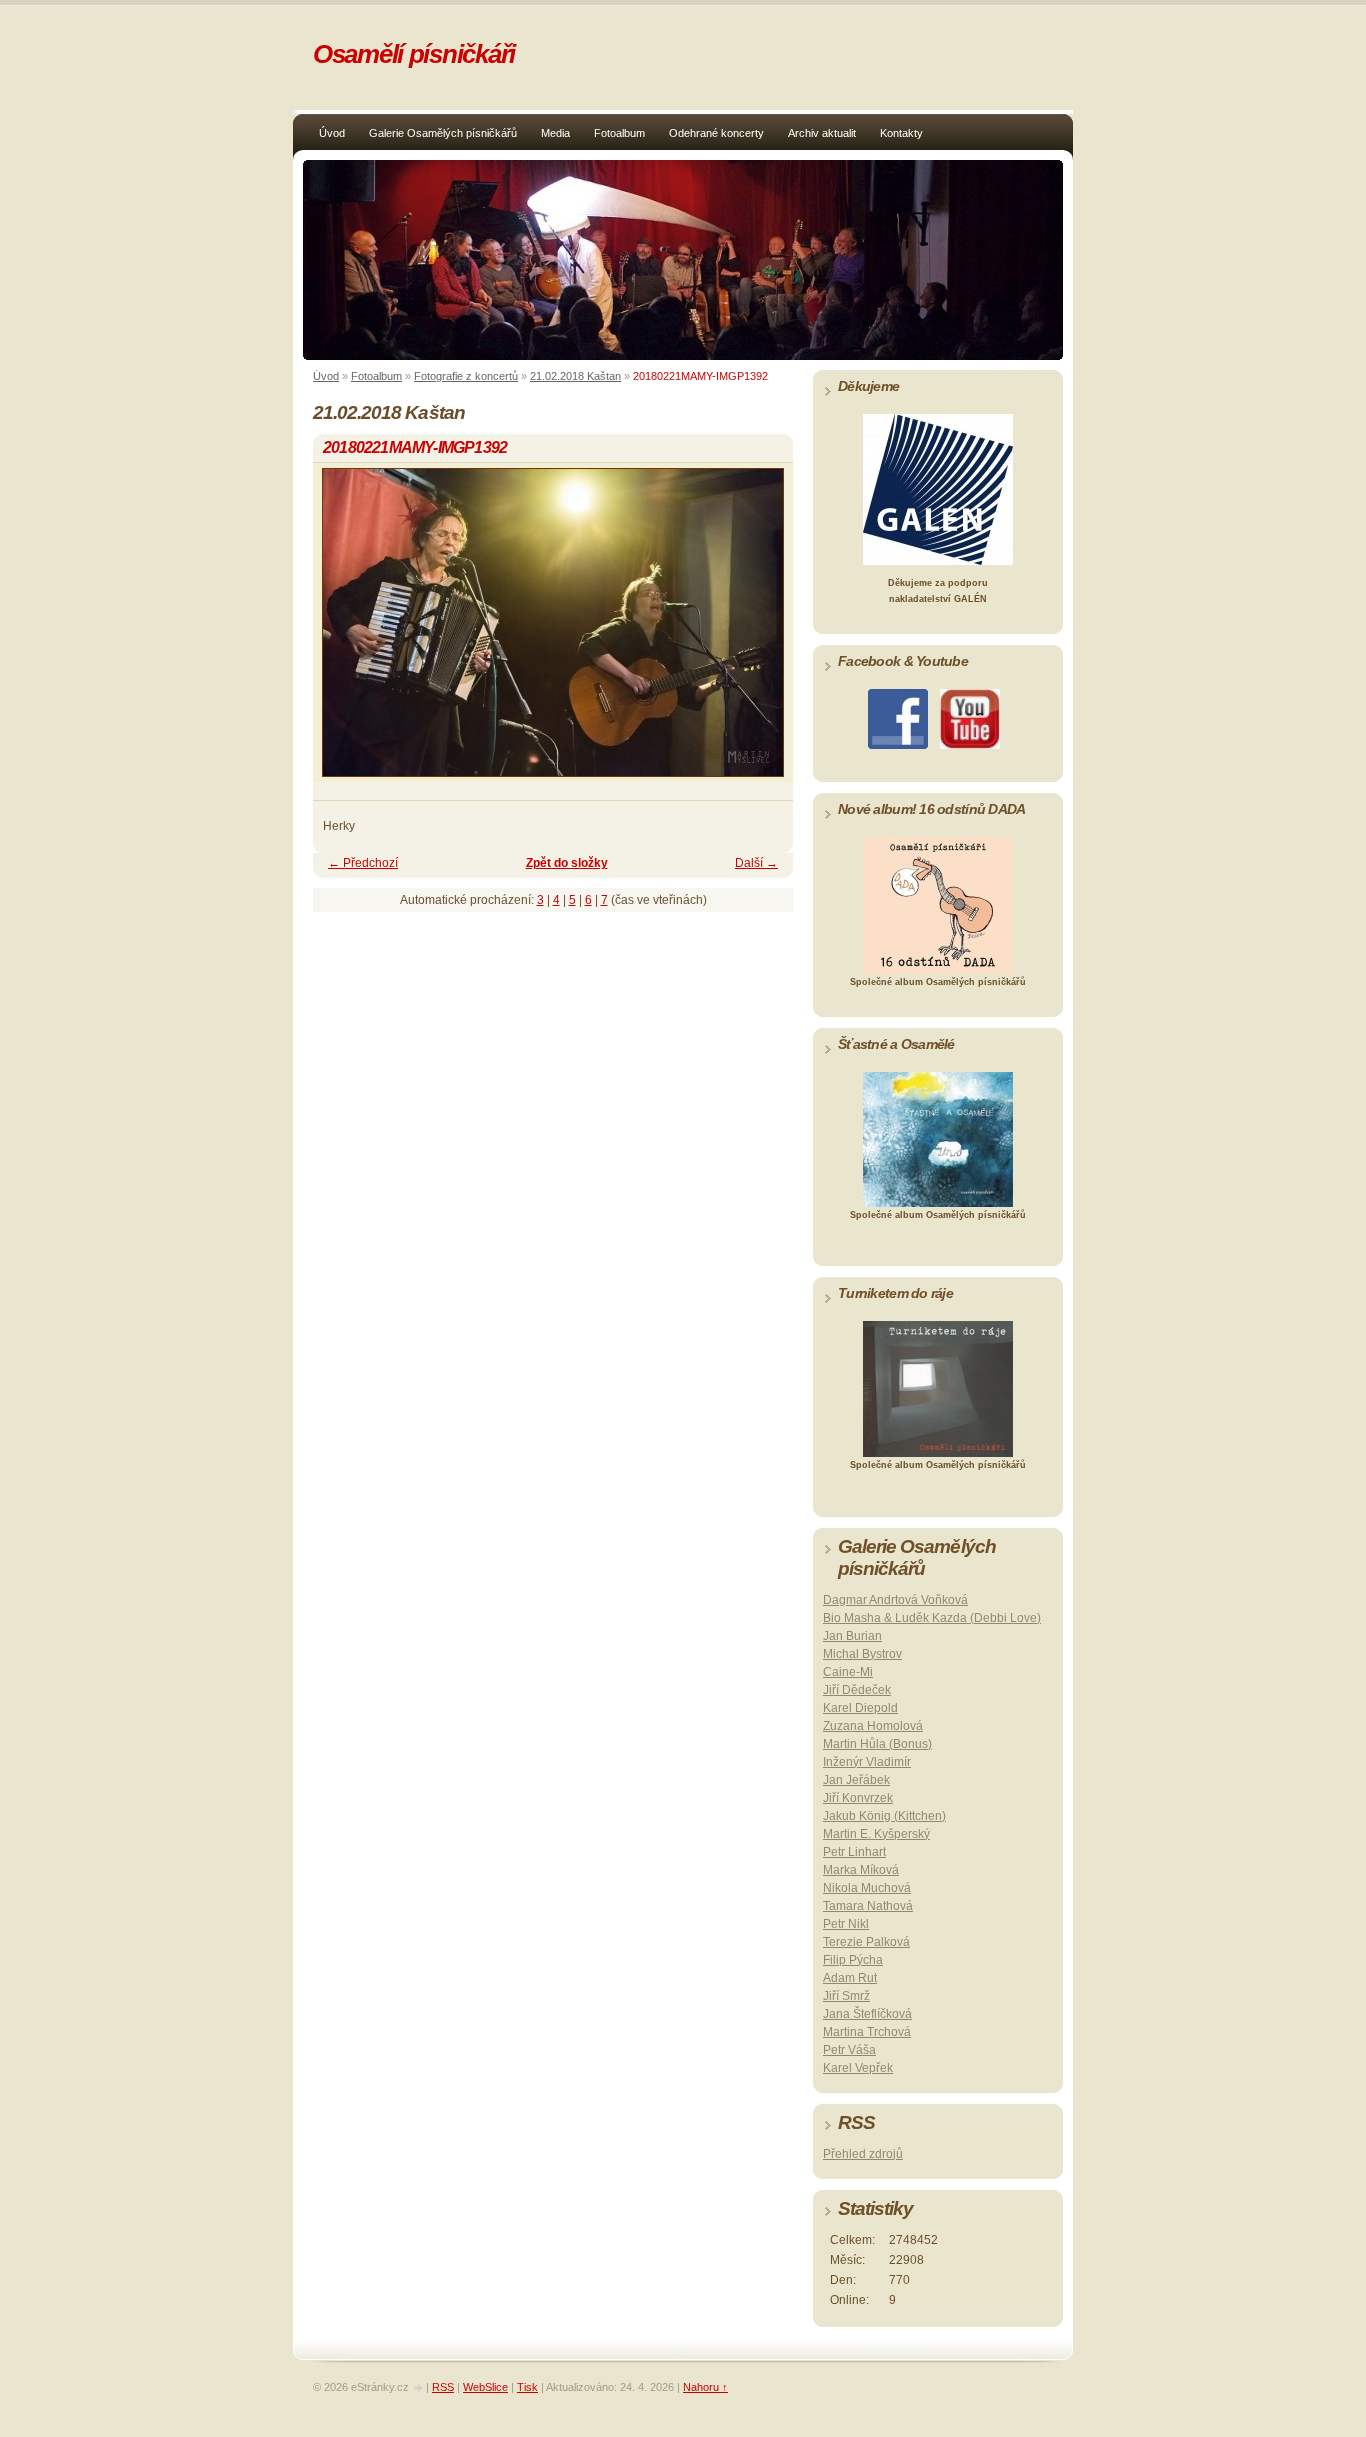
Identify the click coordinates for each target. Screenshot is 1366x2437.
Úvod (332, 133)
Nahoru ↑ (705, 2387)
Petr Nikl (846, 1924)
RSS (443, 2387)
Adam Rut (850, 1978)
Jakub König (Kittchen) (884, 1816)
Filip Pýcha (853, 1960)
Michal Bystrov (862, 1654)
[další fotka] (760, 631)
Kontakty (901, 133)
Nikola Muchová (867, 1888)
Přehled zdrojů (863, 2154)
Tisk (527, 2387)
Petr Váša (849, 2050)
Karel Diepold (860, 1708)
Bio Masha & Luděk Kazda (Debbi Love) (932, 1618)
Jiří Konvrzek (858, 1798)
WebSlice (485, 2387)
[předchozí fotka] (345, 631)
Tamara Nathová (868, 1906)
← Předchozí (363, 863)
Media (555, 133)
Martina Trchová (867, 2032)
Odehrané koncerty (716, 133)
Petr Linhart (854, 1852)
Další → (756, 863)
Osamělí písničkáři (414, 54)
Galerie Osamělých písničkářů (443, 133)
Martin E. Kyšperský (876, 1834)
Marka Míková (861, 1870)
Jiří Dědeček (857, 1690)
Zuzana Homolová (873, 1726)
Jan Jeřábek (856, 1780)
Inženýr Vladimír (867, 1762)
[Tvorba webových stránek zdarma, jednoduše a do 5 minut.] (419, 2388)
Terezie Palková (866, 1942)
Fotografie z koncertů (466, 376)
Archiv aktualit (822, 133)
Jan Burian (852, 1636)
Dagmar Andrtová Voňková (895, 1600)
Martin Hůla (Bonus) (877, 1744)
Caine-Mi (848, 1672)
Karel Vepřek (858, 2068)
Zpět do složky (567, 863)
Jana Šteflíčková (867, 2014)
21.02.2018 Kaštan (575, 376)
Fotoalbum (619, 133)
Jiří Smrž (846, 1996)
